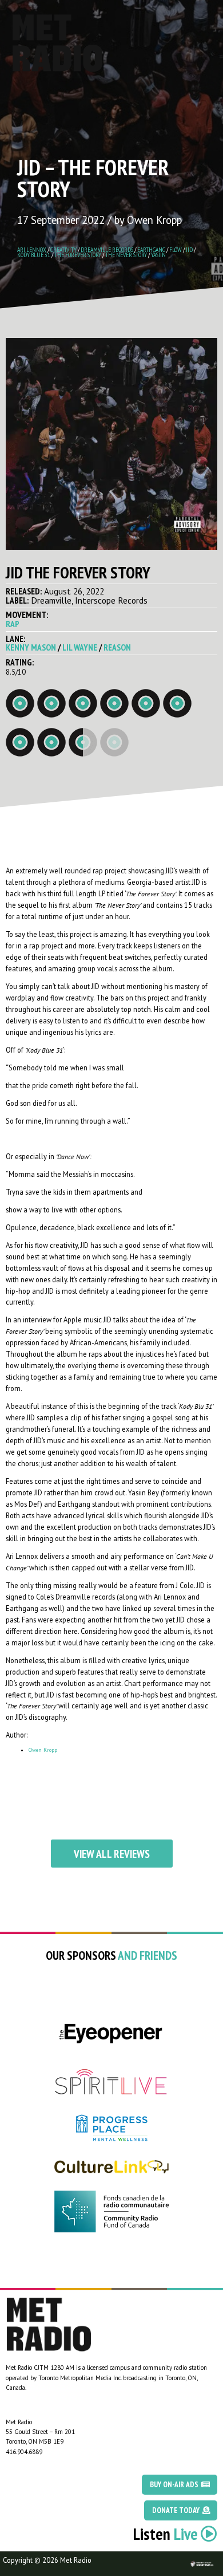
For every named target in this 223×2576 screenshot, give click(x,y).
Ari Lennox (32, 249)
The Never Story (126, 255)
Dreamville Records (107, 249)
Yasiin (158, 255)
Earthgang (151, 249)
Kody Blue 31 (34, 255)
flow (176, 249)
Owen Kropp (43, 1750)
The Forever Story (78, 255)
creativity (63, 249)
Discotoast (213, 2557)
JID (189, 249)
